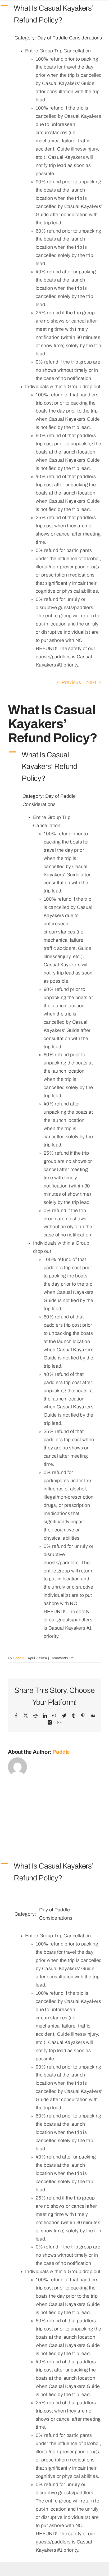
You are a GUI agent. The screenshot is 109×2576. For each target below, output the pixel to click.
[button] (54, 14)
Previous (71, 682)
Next (91, 682)
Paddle (19, 1658)
